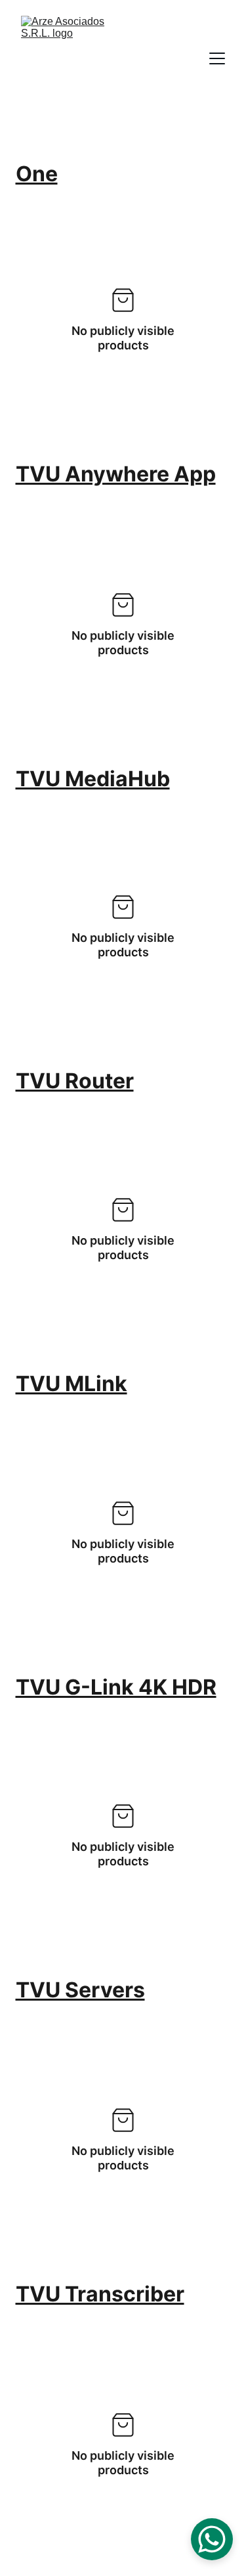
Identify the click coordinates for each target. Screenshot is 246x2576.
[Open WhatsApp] (212, 2539)
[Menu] (217, 58)
